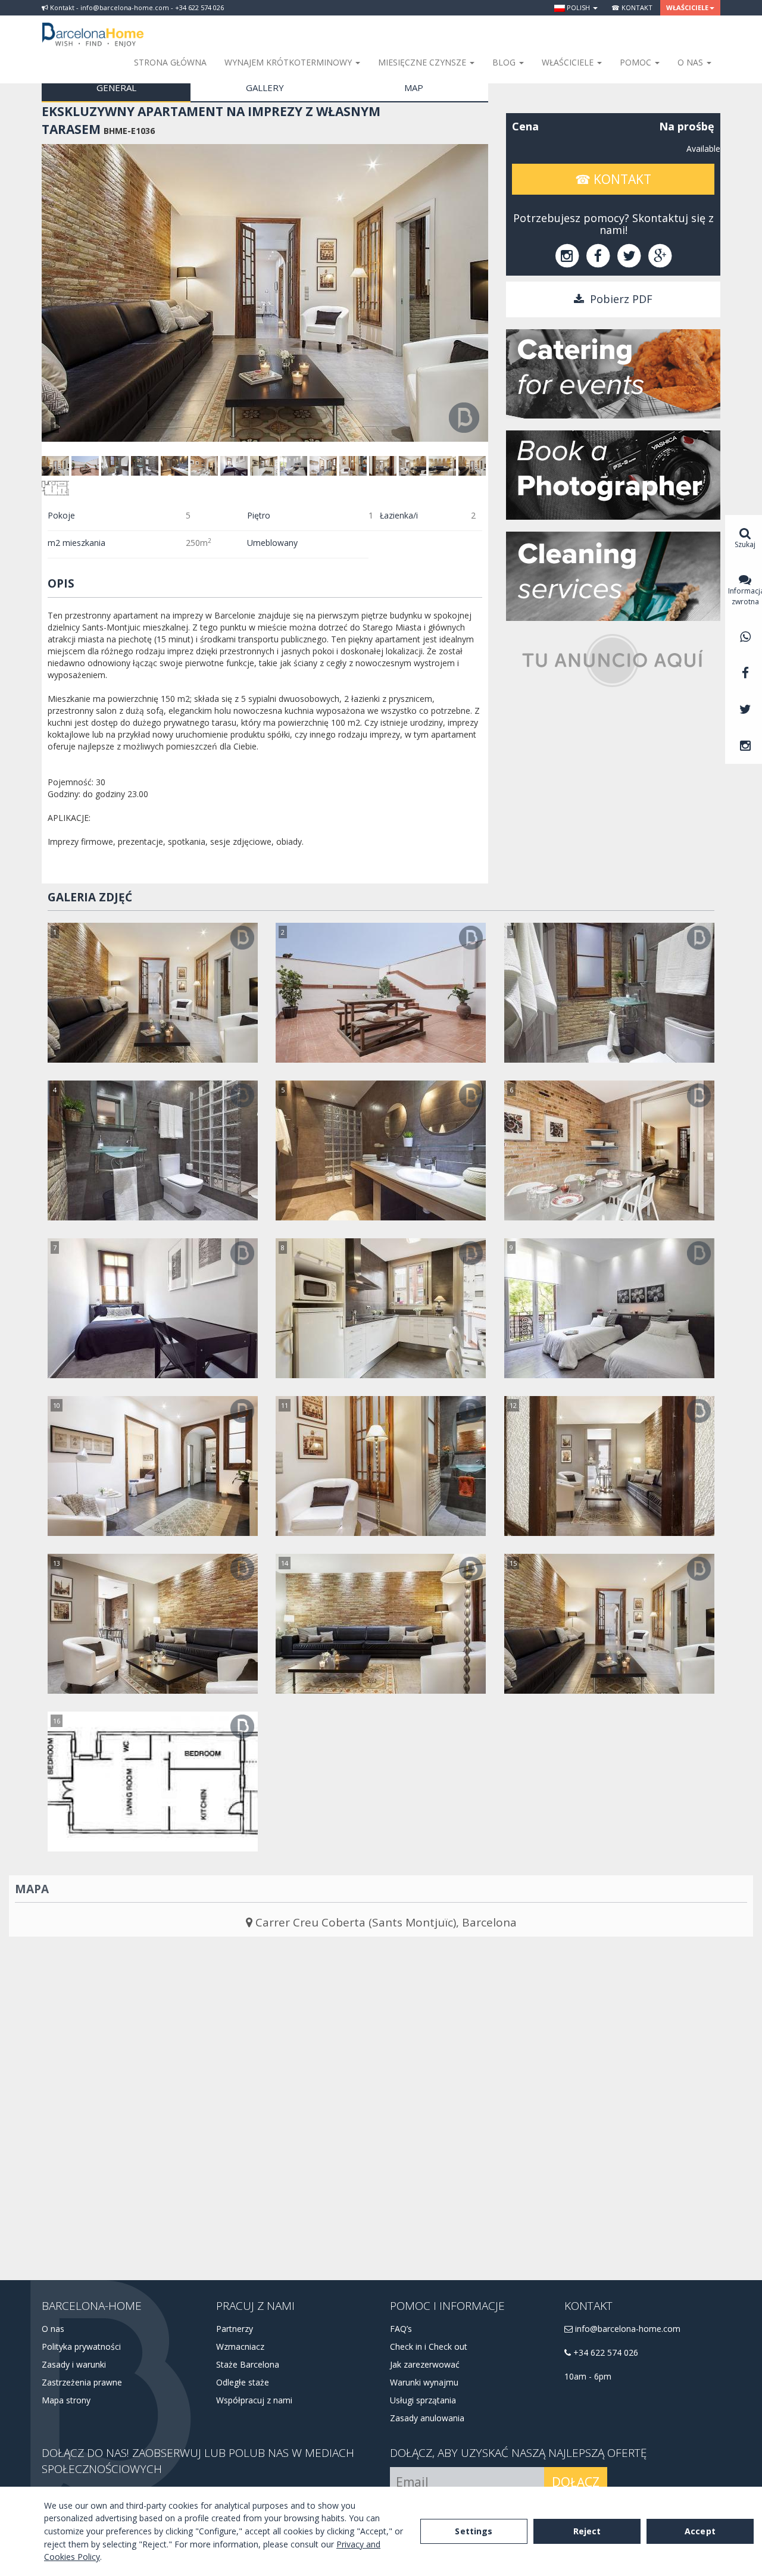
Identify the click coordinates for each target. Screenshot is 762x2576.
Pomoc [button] (637, 62)
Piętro (259, 515)
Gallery (265, 88)
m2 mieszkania (76, 543)
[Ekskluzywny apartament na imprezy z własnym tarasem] (153, 993)
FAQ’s (401, 2329)
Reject (587, 2531)
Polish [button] (578, 7)
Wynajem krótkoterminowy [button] (289, 62)
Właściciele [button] (687, 7)
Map (414, 88)
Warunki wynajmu (424, 2382)
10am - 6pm (588, 2376)
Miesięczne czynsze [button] (423, 62)
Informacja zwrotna (745, 596)
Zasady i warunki (74, 2364)
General (116, 88)
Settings (474, 2531)
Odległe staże (243, 2382)
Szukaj (745, 544)
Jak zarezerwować (425, 2364)
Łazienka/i (399, 515)
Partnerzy (235, 2329)
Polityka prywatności (81, 2346)
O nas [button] (691, 62)
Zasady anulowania (427, 2418)
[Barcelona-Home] (93, 27)
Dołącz (576, 2482)
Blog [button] (505, 62)
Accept (700, 2531)
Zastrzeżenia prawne (82, 2382)
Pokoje (61, 515)
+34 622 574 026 (605, 2352)
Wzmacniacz (240, 2346)
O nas (53, 2329)
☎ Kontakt (632, 7)
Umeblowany (272, 543)
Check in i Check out (429, 2346)
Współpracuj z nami (254, 2400)
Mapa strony (66, 2400)
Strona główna (170, 62)
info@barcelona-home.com (627, 2329)
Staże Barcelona (248, 2364)
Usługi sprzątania (423, 2400)
